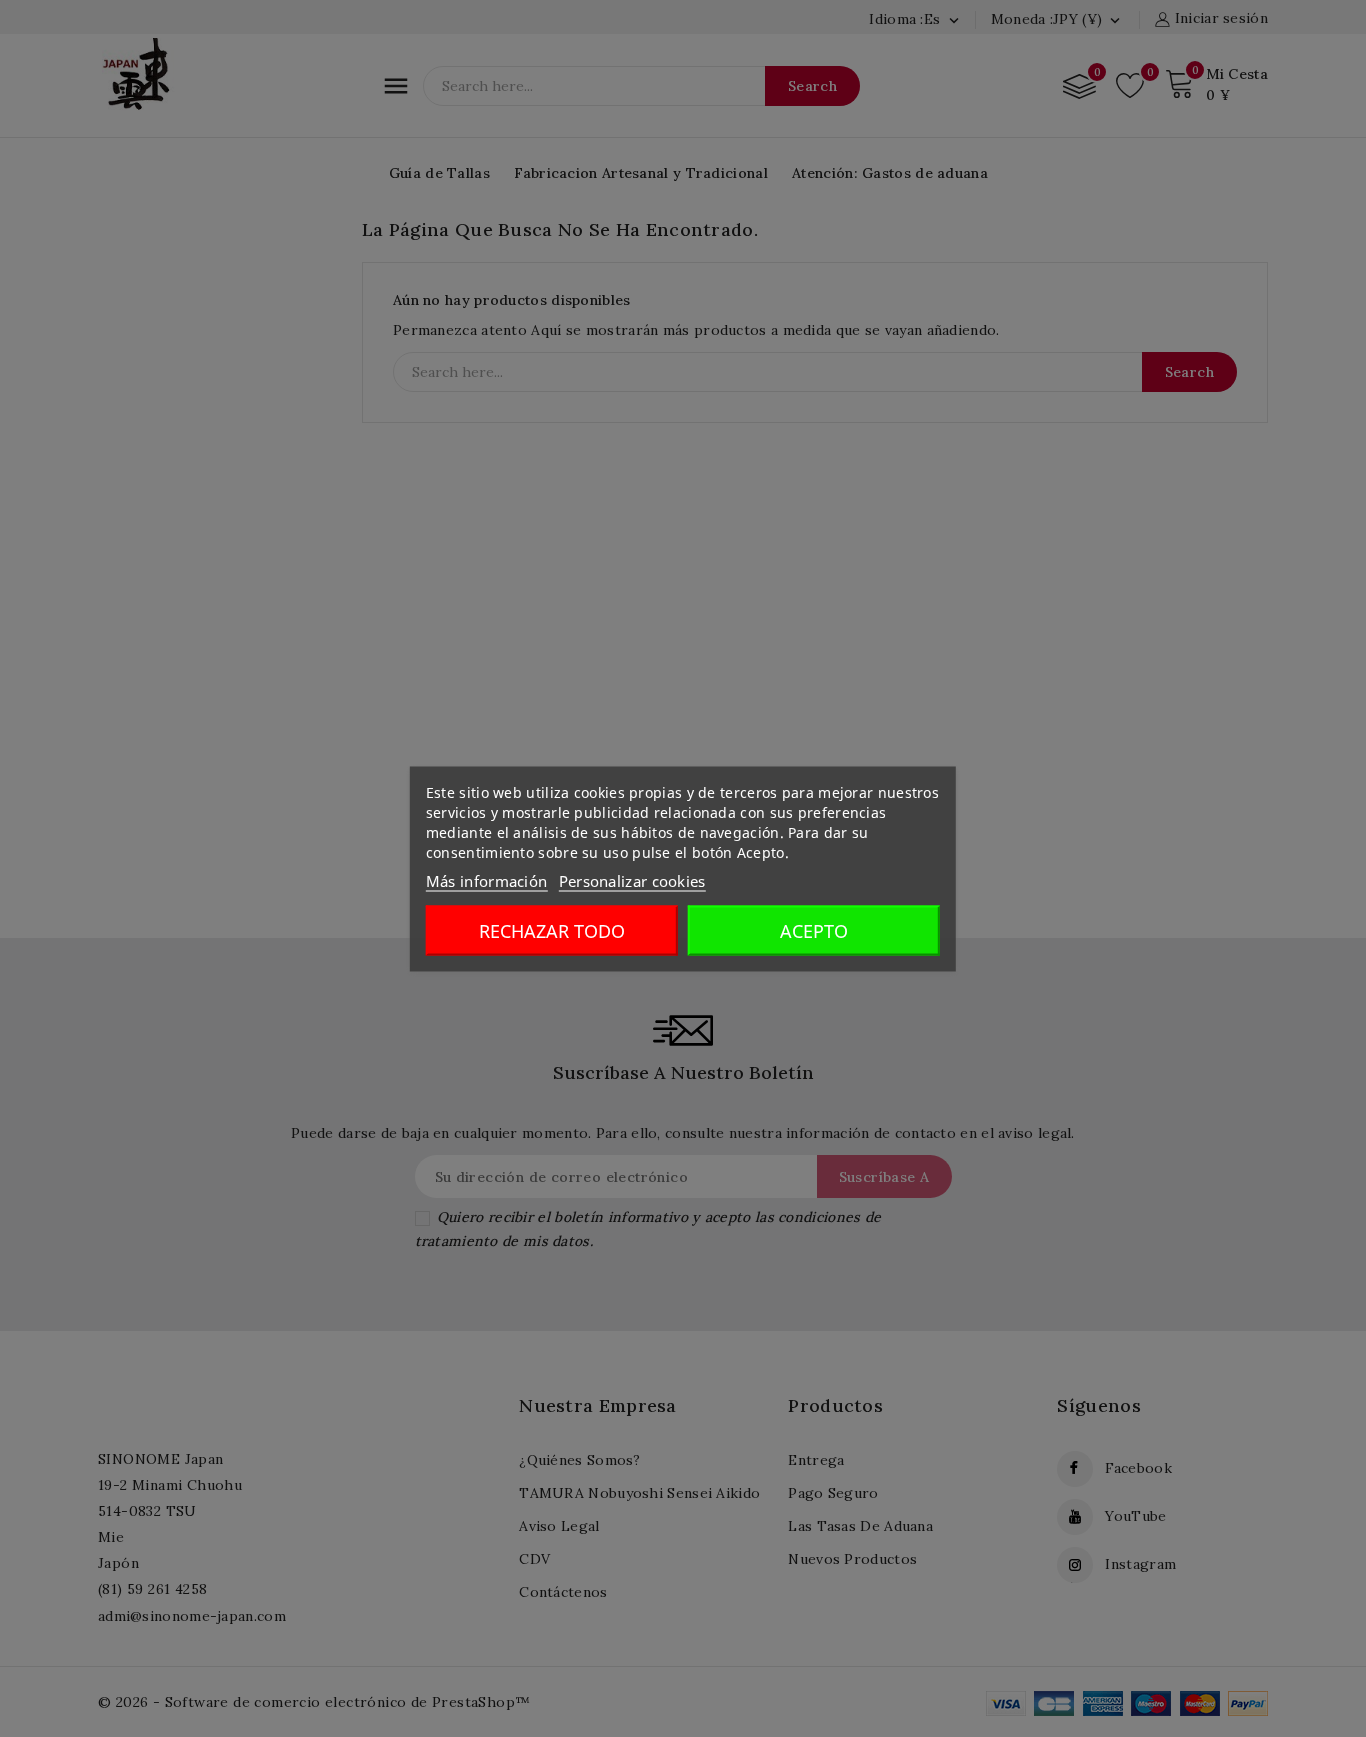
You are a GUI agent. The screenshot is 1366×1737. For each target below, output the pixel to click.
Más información (487, 880)
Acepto (814, 930)
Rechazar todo (552, 930)
